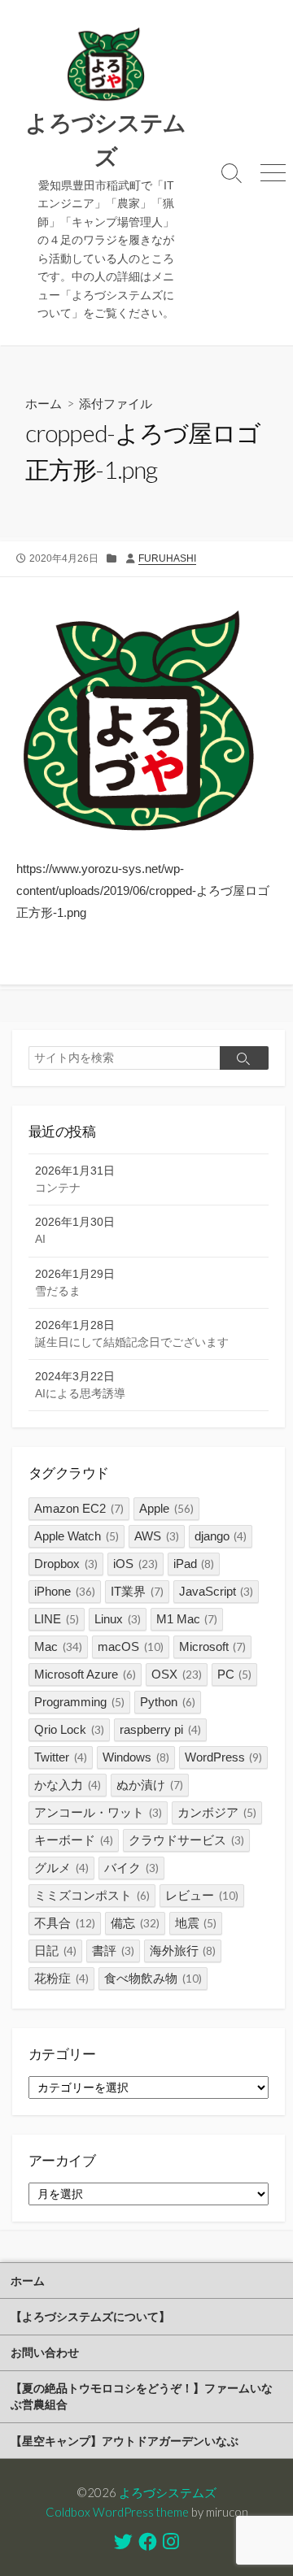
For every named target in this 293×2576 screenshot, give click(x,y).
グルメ (61, 1868)
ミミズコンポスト (92, 1895)
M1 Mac (187, 1619)
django (221, 1536)
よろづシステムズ (168, 2492)
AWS (157, 1536)
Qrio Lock (69, 1729)
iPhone (65, 1591)
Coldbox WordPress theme (117, 2512)
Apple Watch (77, 1536)
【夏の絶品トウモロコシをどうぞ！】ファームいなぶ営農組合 (142, 2396)
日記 (55, 1950)
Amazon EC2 (79, 1508)
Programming (79, 1702)
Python (168, 1702)
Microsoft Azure (85, 1674)
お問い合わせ (45, 2352)
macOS (131, 1646)
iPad (194, 1564)
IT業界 (137, 1591)
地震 (196, 1923)
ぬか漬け (150, 1785)
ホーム (44, 403)
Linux (118, 1619)
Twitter (61, 1757)
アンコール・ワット (98, 1812)
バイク (131, 1868)
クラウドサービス (186, 1840)
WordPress (224, 1757)
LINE (57, 1619)
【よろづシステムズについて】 (90, 2316)
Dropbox (66, 1564)
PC (235, 1674)
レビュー (202, 1895)
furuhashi (167, 558)
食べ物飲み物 (153, 1978)
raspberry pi (160, 1729)
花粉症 (61, 1978)
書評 (113, 1950)
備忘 (135, 1923)
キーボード (74, 1840)
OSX (177, 1674)
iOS (136, 1564)
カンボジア (217, 1812)
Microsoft (213, 1646)
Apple (166, 1508)
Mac (58, 1646)
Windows (136, 1757)
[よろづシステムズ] (106, 65)
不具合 (65, 1923)
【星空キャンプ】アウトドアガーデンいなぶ (125, 2441)
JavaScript (216, 1591)
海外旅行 (183, 1950)
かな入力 (68, 1785)
